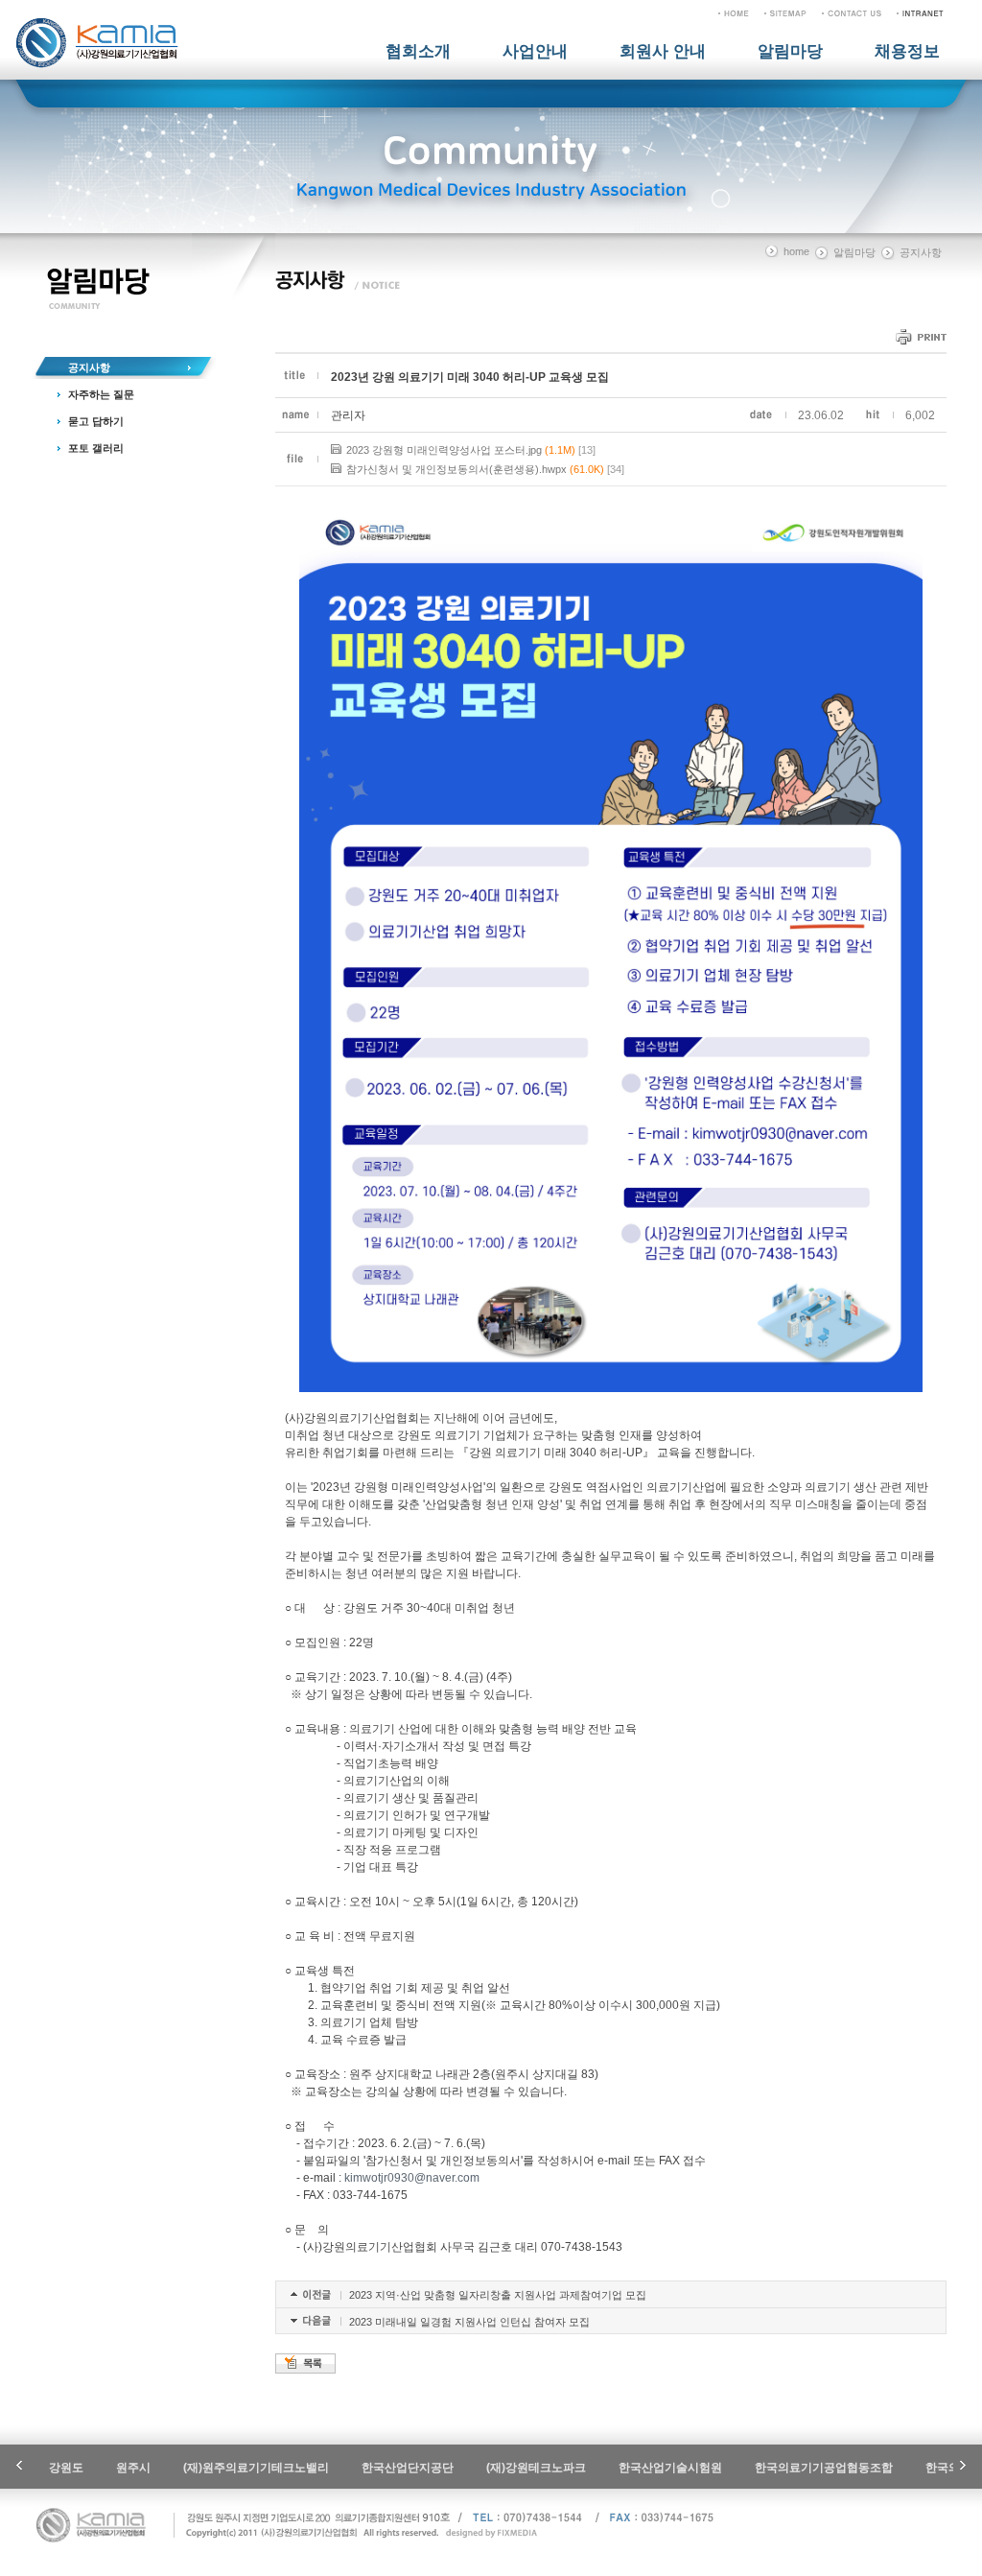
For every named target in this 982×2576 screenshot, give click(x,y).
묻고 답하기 (96, 421)
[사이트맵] (785, 12)
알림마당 (790, 51)
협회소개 (418, 51)
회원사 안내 (663, 51)
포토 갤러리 (96, 448)
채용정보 (907, 51)
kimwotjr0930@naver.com (412, 2178)
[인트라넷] (920, 12)
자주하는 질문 (101, 394)
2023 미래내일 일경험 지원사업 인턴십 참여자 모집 (469, 2322)
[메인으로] (734, 12)
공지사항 (89, 367)
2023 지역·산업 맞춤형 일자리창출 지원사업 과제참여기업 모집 (498, 2295)
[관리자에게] (852, 12)
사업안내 (535, 51)
